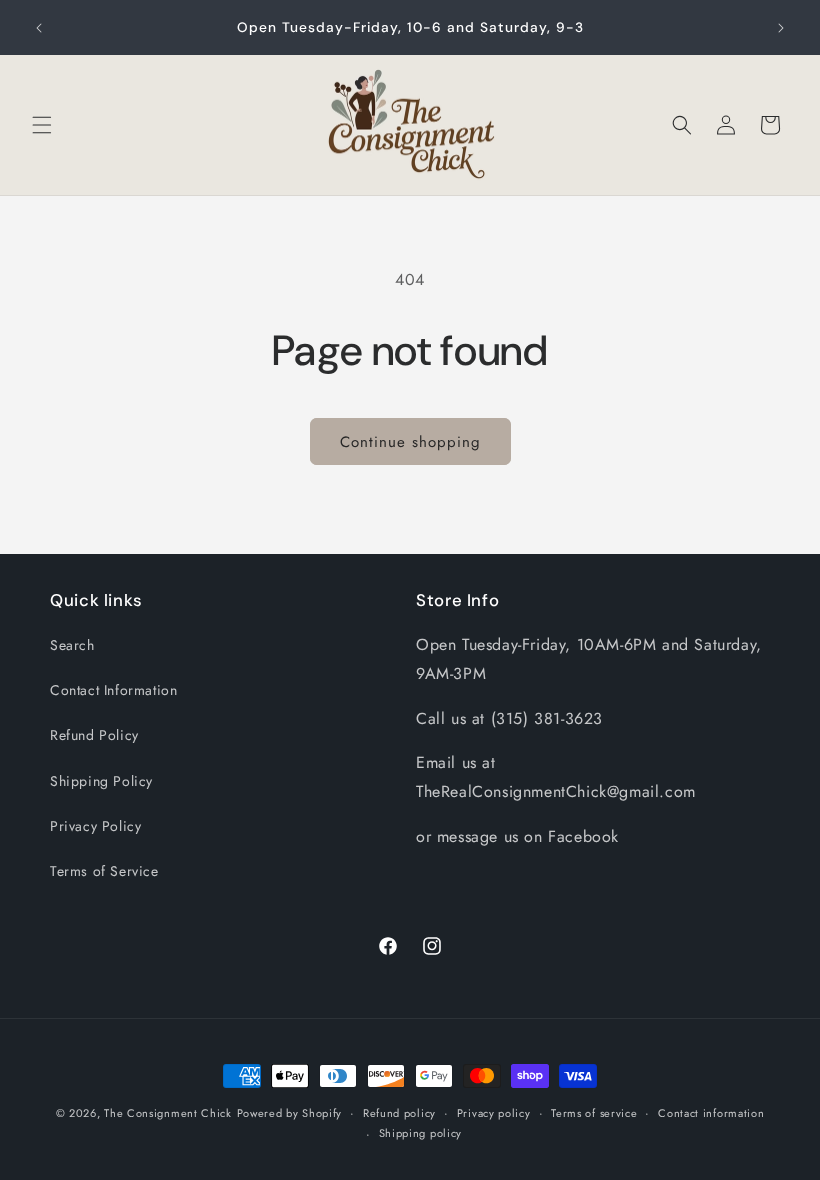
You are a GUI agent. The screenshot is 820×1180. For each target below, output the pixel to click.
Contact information (711, 1113)
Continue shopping (410, 442)
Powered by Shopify (290, 1113)
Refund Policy (94, 735)
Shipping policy (421, 1133)
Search (72, 645)
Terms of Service (104, 871)
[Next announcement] (781, 28)
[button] (42, 125)
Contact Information (113, 690)
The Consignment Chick (168, 1113)
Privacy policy (494, 1113)
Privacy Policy (95, 826)
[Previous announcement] (39, 28)
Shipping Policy (101, 781)
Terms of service (594, 1113)
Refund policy (399, 1113)
